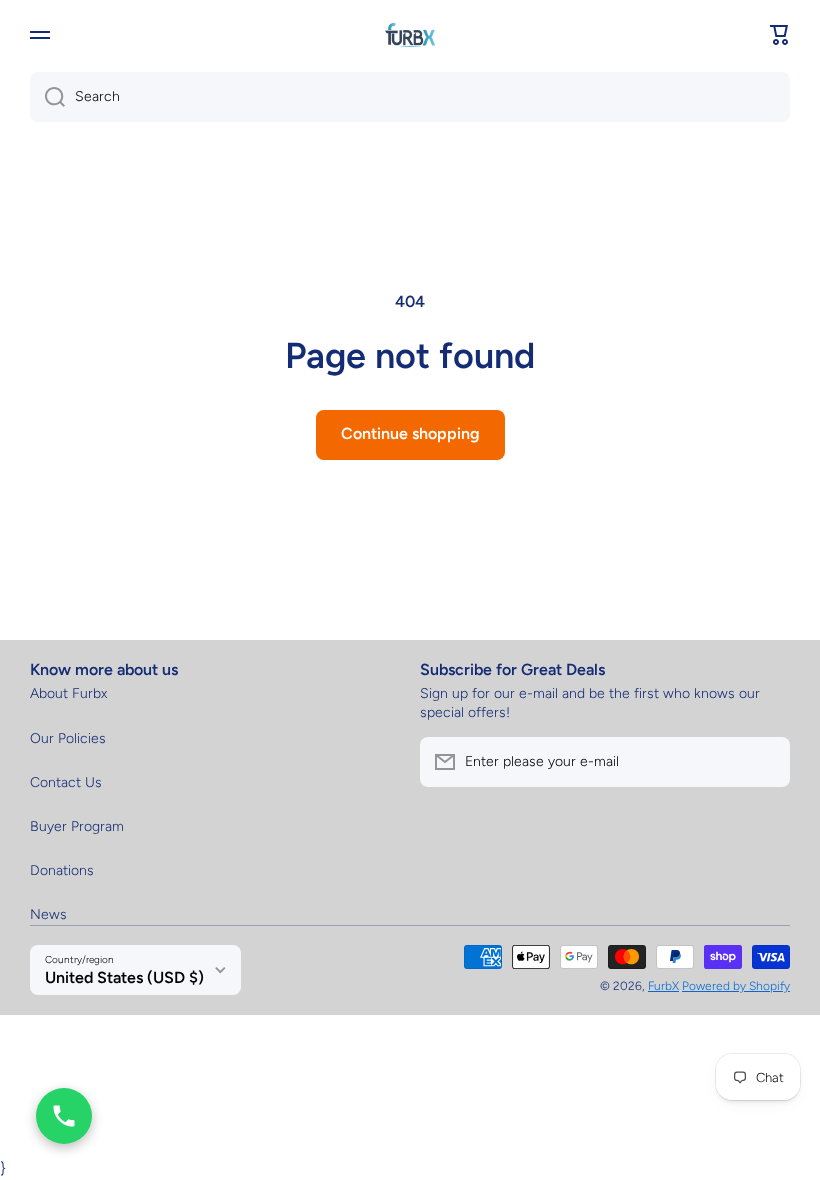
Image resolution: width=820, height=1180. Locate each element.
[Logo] (410, 34)
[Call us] (64, 1116)
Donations (62, 870)
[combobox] (410, 97)
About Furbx (68, 693)
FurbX (663, 986)
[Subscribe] (765, 762)
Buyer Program (77, 826)
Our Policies (68, 738)
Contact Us (66, 782)
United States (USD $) (124, 977)
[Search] (47, 97)
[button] (780, 35)
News (48, 914)
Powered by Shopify (736, 986)
